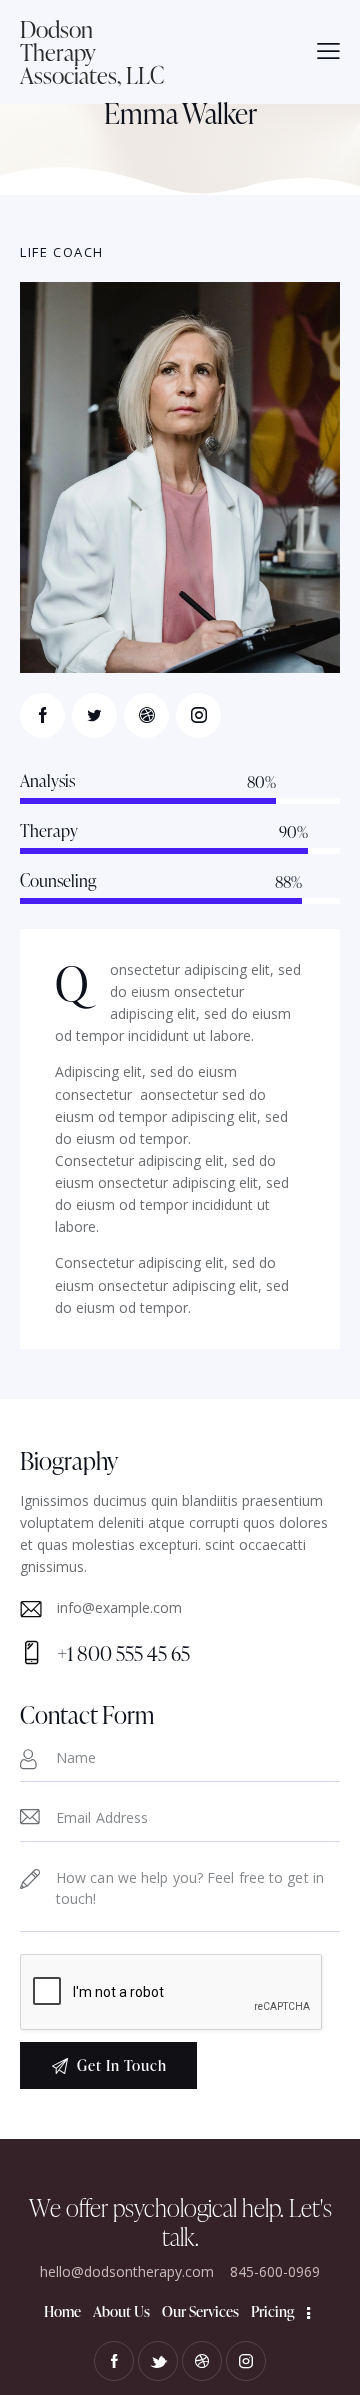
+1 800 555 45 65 (123, 1653)
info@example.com (119, 1607)
